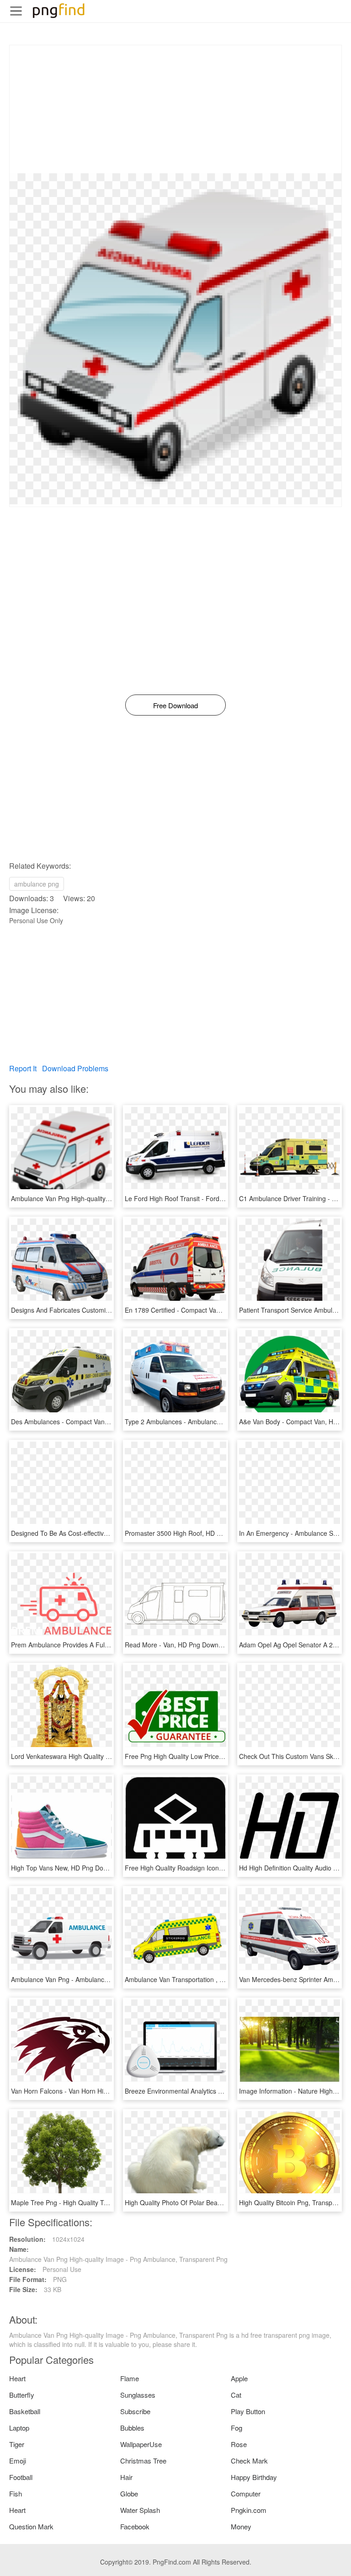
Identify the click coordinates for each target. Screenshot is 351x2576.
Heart (17, 2378)
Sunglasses (138, 2395)
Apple (239, 2378)
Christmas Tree (143, 2461)
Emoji (18, 2461)
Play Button (248, 2411)
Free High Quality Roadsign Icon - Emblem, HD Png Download (215, 1868)
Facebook (135, 2526)
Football (21, 2477)
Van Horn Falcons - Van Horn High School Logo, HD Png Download (108, 2091)
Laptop (19, 2428)
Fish (16, 2493)
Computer (246, 2493)
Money (241, 2526)
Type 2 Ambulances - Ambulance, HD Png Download (201, 1422)
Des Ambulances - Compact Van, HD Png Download (86, 1422)
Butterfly (22, 2395)
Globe (129, 2493)
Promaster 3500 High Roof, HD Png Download (192, 1533)
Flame (130, 2378)
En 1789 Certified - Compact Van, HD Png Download (201, 1310)
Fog (237, 2428)
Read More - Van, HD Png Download (178, 1645)
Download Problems (75, 1068)
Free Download (175, 705)
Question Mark (31, 2526)
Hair (126, 2477)
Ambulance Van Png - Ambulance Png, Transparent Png (92, 1979)
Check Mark (249, 2461)
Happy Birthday (254, 2477)
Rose (239, 2444)
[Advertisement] (175, 109)
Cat (236, 2395)
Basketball (25, 2411)
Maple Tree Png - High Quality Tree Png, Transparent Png (95, 2202)
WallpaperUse (141, 2444)
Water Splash (140, 2510)
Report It (23, 1068)
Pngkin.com (249, 2510)
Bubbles (132, 2428)
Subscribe (135, 2411)
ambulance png (37, 884)
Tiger (17, 2444)
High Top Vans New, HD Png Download (67, 1868)
